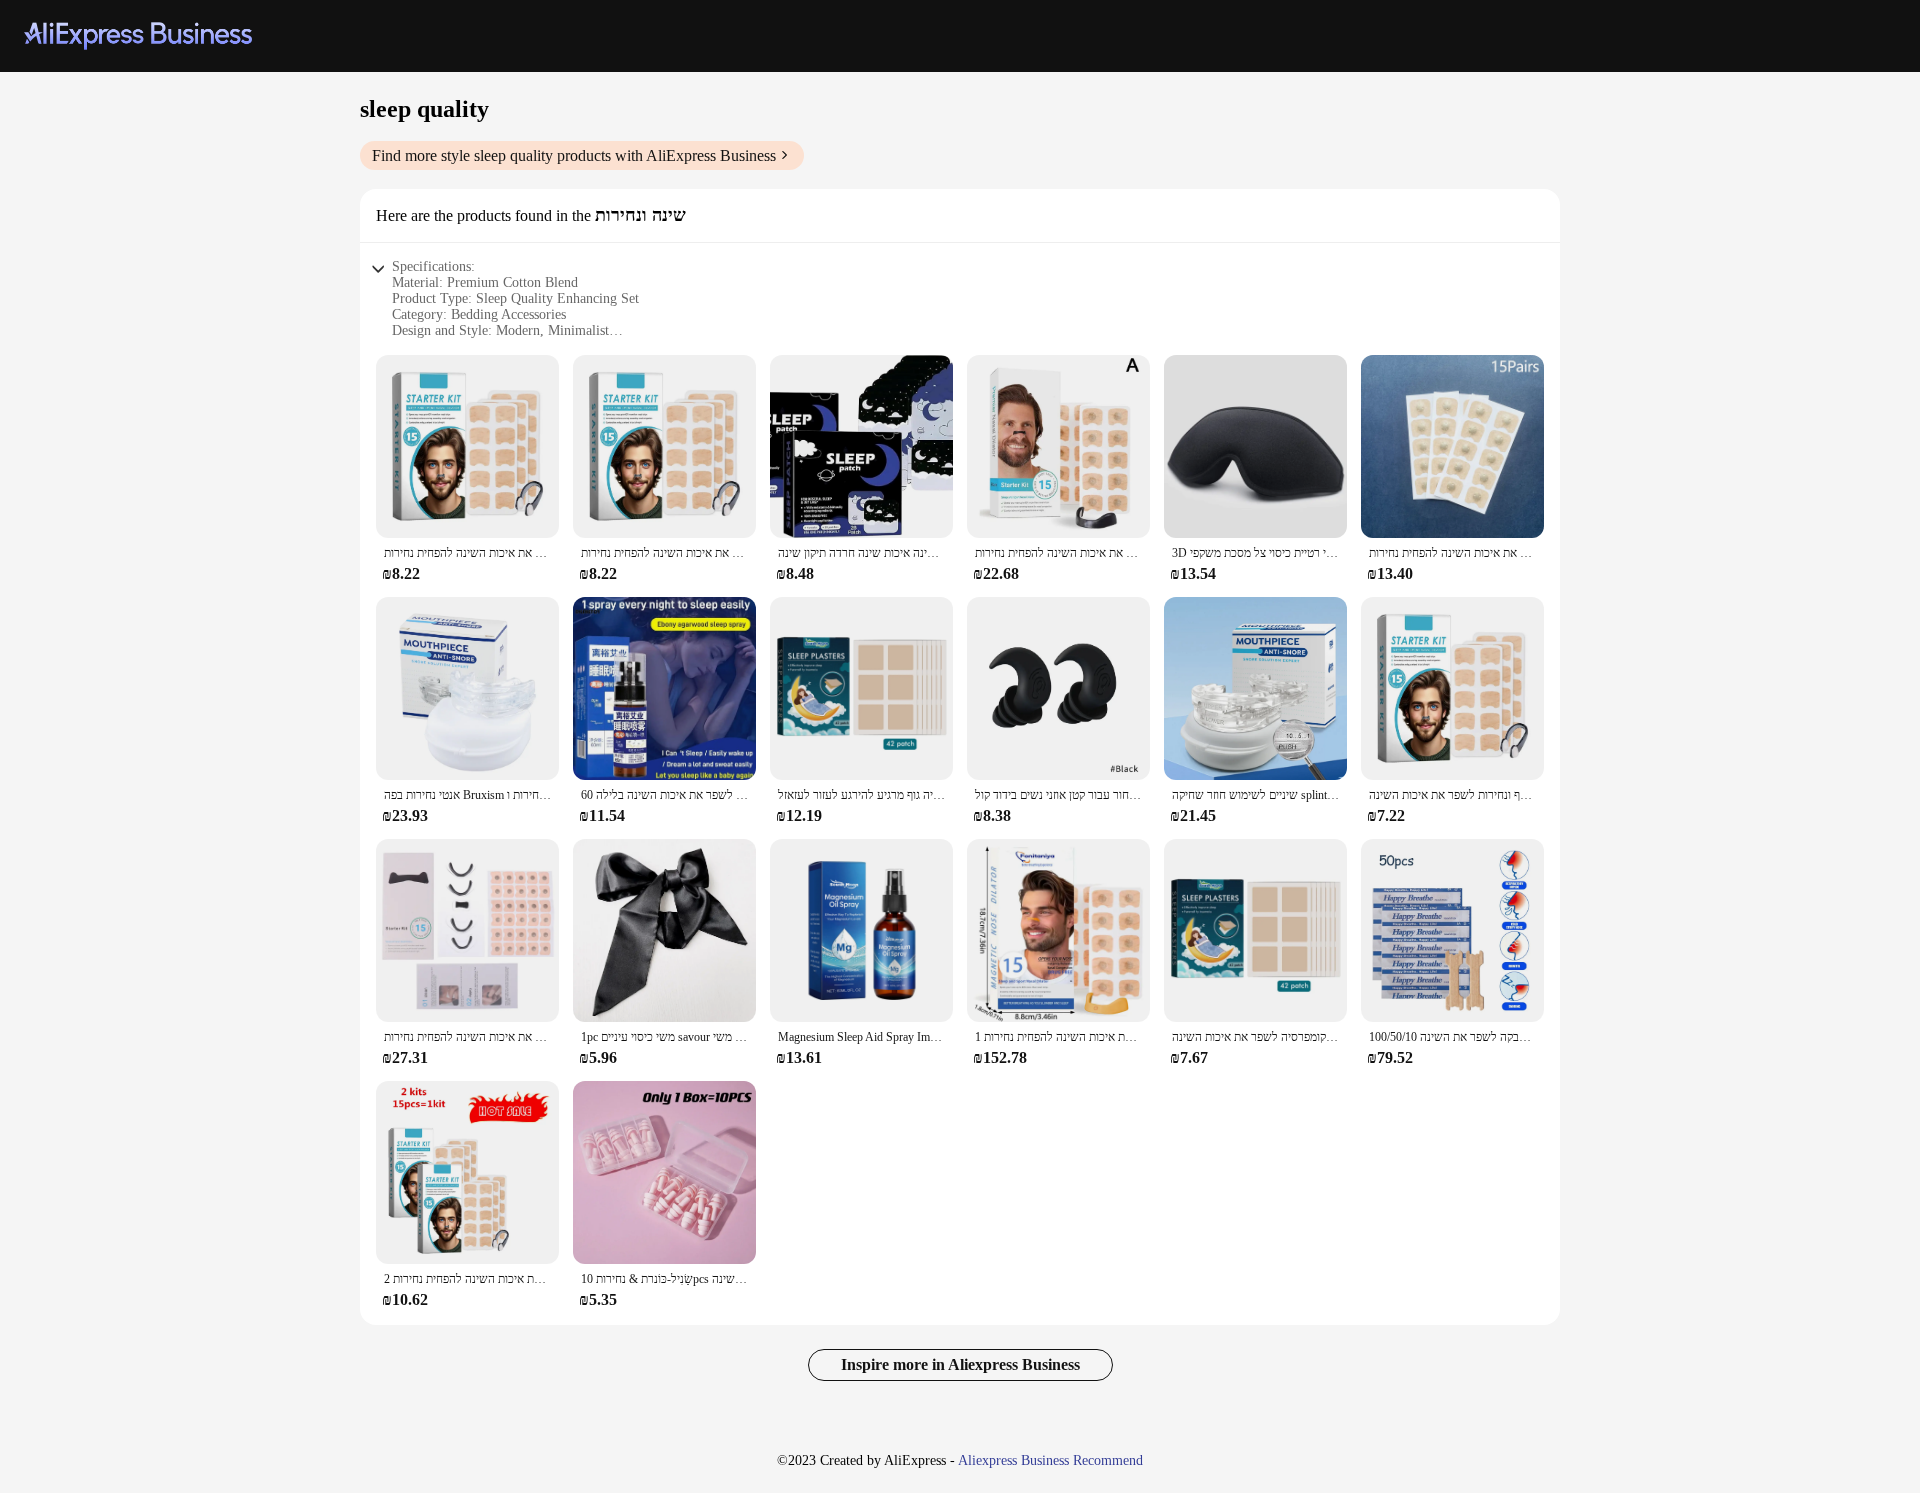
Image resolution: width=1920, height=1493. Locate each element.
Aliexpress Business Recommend (1050, 1460)
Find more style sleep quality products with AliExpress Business (574, 155)
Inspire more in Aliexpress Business (960, 1364)
